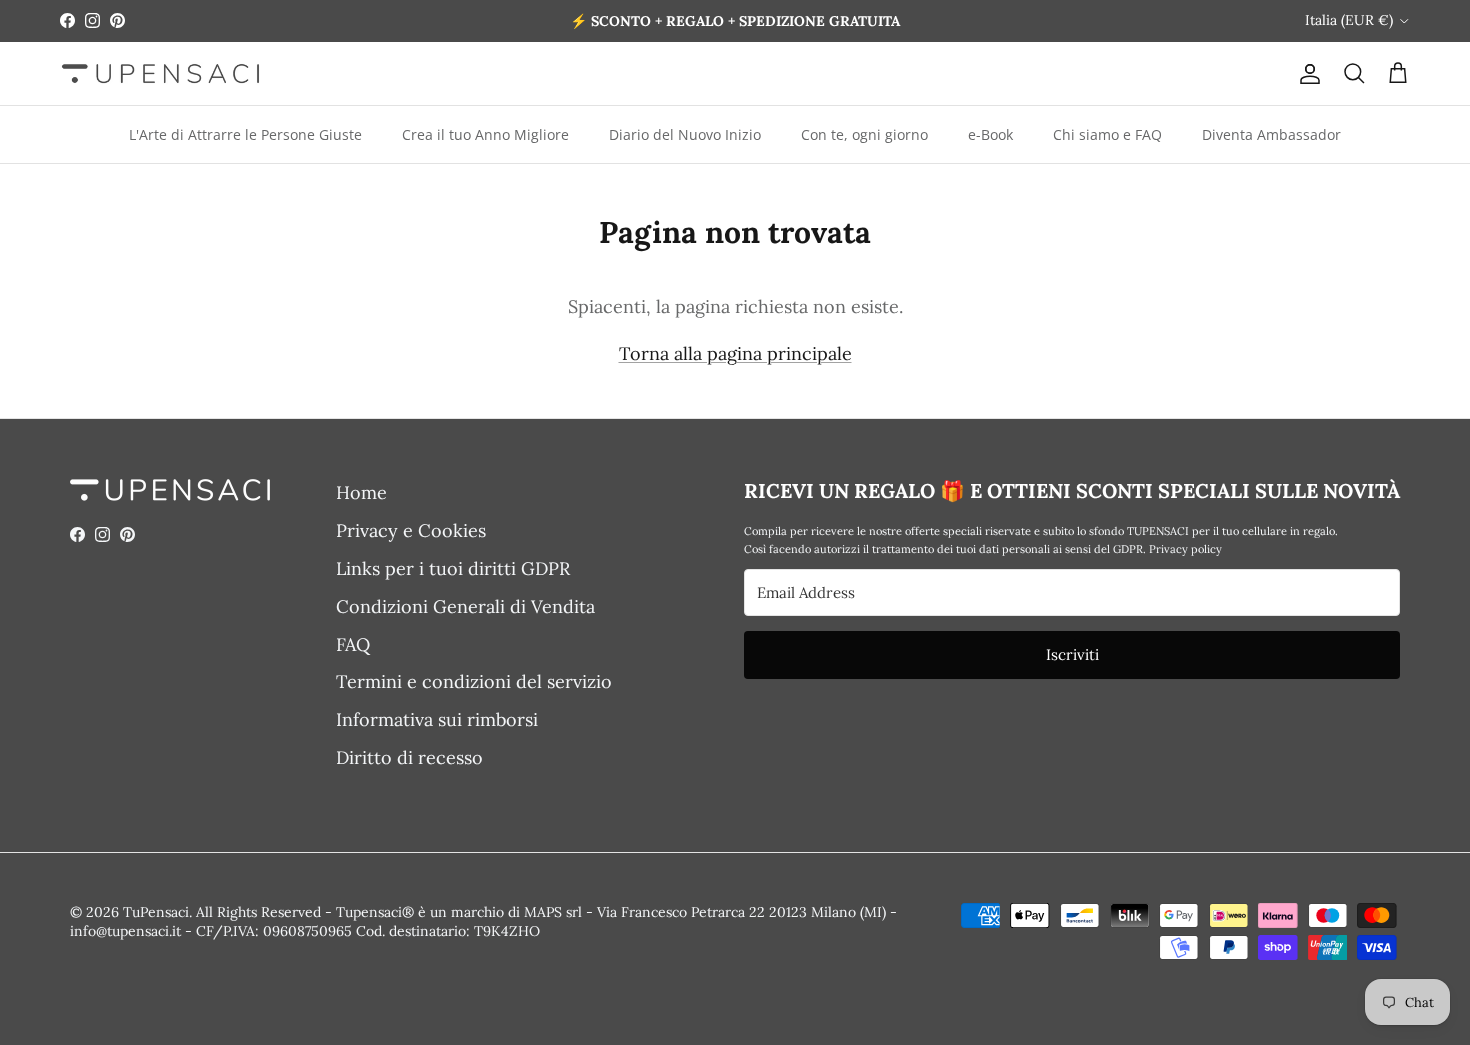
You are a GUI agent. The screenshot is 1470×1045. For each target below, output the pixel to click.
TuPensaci (156, 912)
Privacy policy (1185, 549)
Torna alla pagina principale (735, 353)
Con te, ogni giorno (864, 134)
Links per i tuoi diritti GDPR (453, 568)
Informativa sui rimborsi (437, 719)
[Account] (1306, 73)
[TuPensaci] (160, 73)
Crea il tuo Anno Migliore (485, 134)
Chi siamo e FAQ (1107, 134)
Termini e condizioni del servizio (474, 681)
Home (361, 492)
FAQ (353, 644)
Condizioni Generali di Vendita (465, 606)
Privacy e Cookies (411, 530)
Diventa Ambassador (1271, 134)
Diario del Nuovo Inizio (685, 134)
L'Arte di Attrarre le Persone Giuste (245, 134)
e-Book (990, 134)
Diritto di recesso (409, 757)
